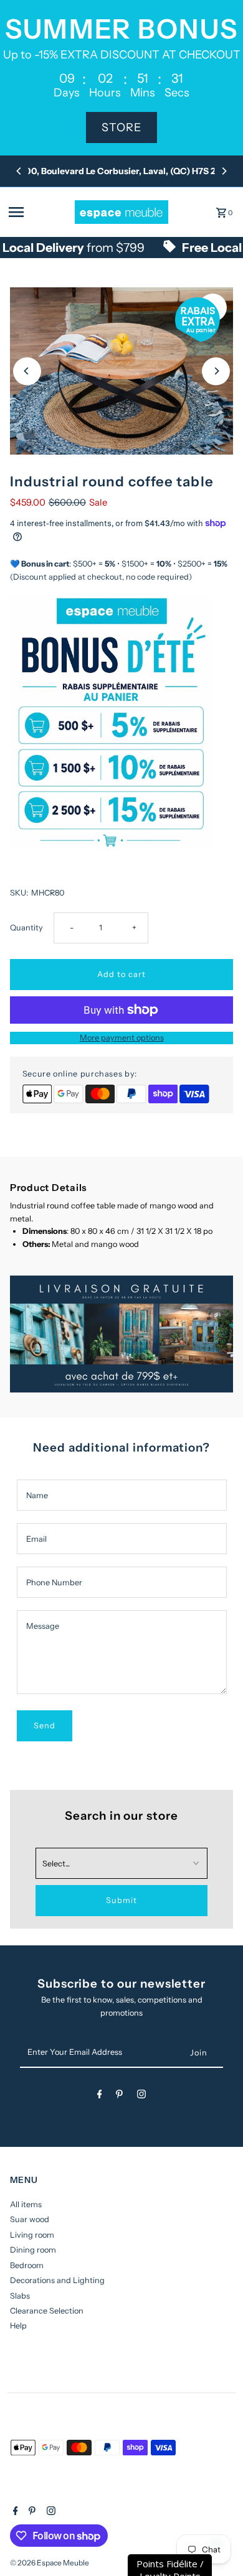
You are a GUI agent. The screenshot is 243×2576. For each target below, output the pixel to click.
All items (26, 2204)
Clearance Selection (47, 2311)
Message (43, 1626)
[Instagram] (141, 2096)
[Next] (224, 171)
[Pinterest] (119, 2096)
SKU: (19, 893)
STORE (121, 127)
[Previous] (19, 171)
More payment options (122, 1038)
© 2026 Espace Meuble (50, 2563)
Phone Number (54, 1582)
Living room (32, 2235)
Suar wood (30, 2219)
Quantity (26, 928)
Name (37, 1495)
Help (18, 2326)
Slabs (20, 2296)
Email (36, 1539)
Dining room (33, 2250)
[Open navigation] (38, 212)
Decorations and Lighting (57, 2280)
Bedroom (27, 2265)
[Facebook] (100, 2096)
